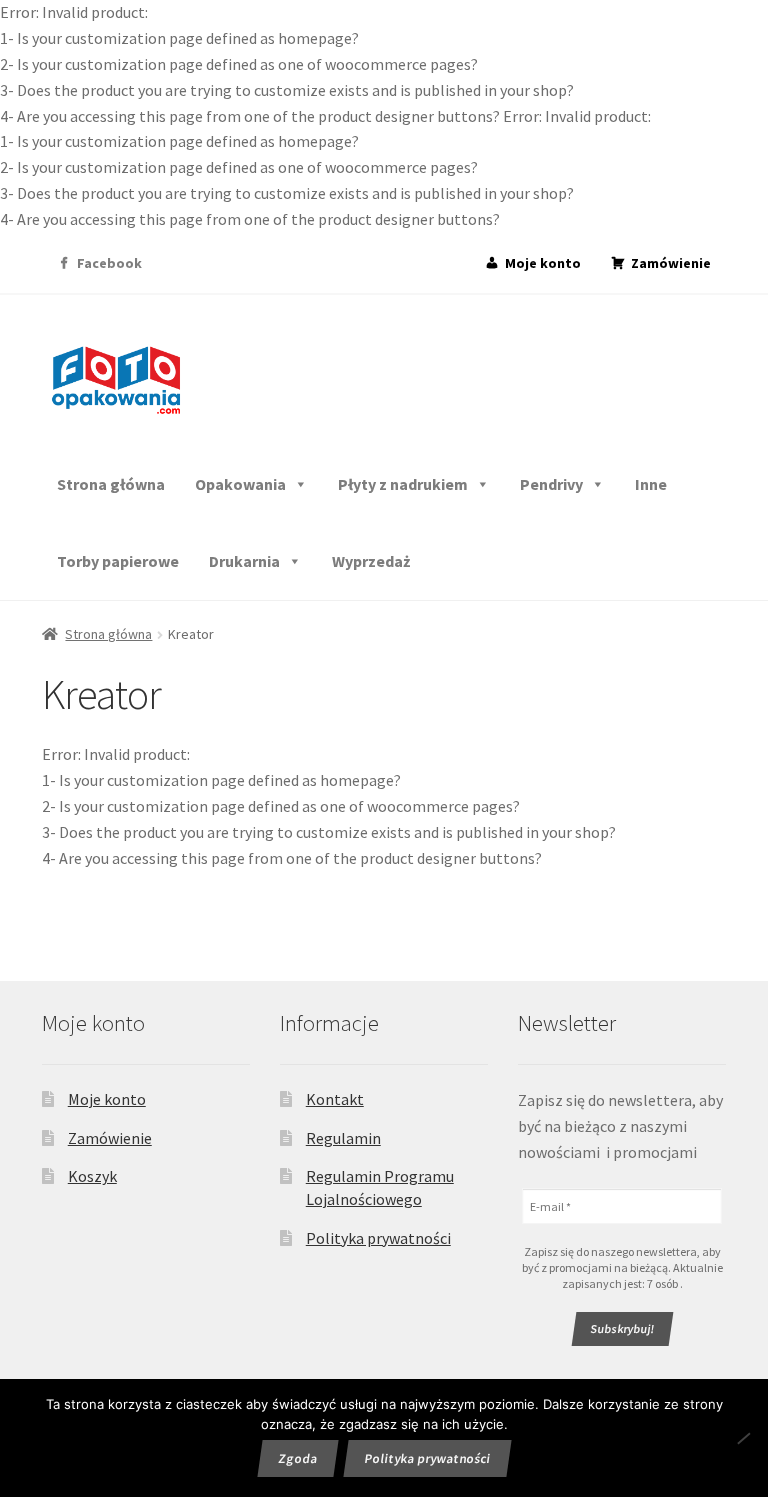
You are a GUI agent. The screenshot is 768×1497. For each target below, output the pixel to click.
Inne (651, 484)
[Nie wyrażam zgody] (743, 1438)
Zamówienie (671, 263)
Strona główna (111, 484)
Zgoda (297, 1458)
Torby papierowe (118, 561)
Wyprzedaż (371, 561)
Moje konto (543, 263)
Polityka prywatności (378, 1238)
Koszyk (92, 1176)
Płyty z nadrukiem (403, 484)
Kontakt (335, 1099)
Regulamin (343, 1138)
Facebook (109, 263)
